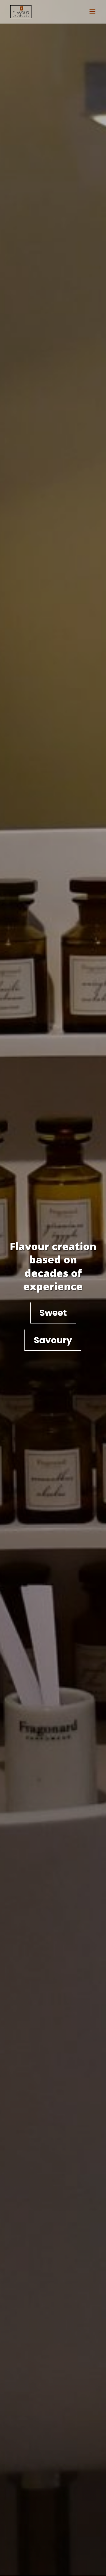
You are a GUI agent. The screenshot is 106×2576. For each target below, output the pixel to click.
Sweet (53, 1313)
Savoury (53, 1340)
